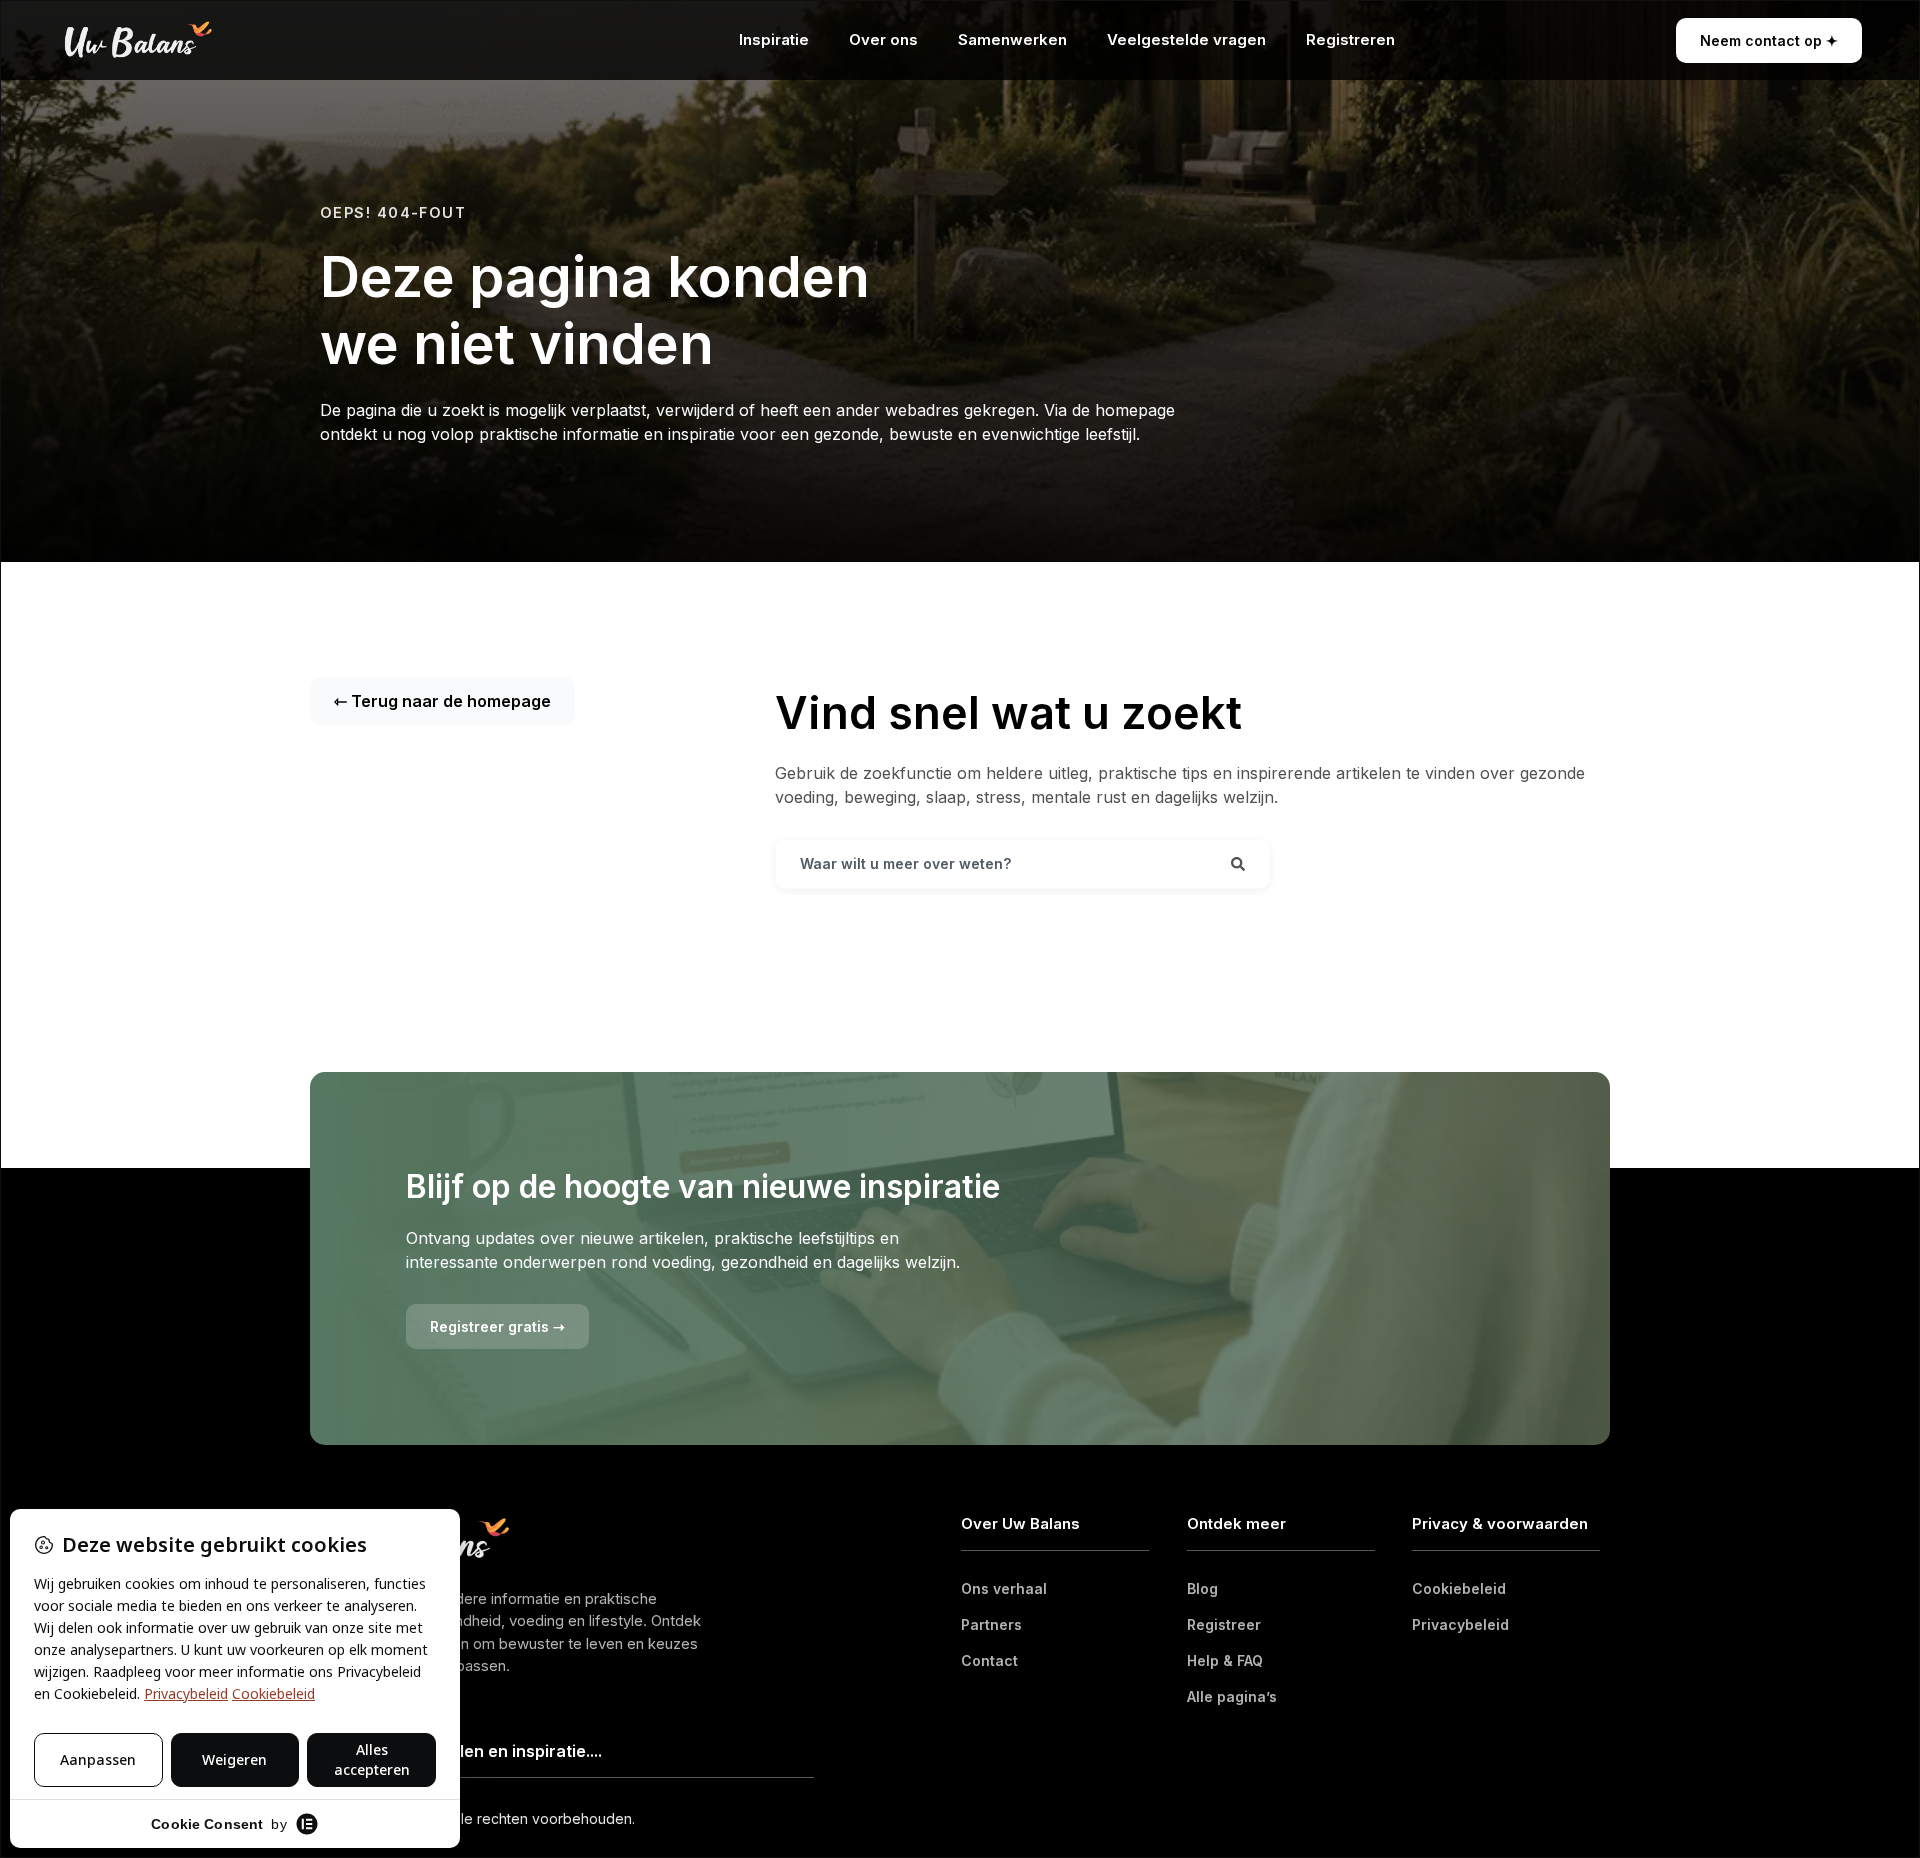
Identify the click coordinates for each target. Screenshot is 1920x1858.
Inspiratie (774, 39)
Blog (1202, 1588)
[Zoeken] (1238, 864)
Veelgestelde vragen (1186, 39)
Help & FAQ (1225, 1660)
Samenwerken (1012, 39)
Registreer (1224, 1624)
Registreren (1350, 39)
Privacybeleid (1460, 1624)
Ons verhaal (1004, 1588)
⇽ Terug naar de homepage (442, 701)
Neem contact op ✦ (1769, 40)
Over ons (883, 39)
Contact (989, 1660)
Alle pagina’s (1232, 1696)
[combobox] (991, 864)
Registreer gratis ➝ (497, 1326)
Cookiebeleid (1459, 1588)
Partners (991, 1624)
